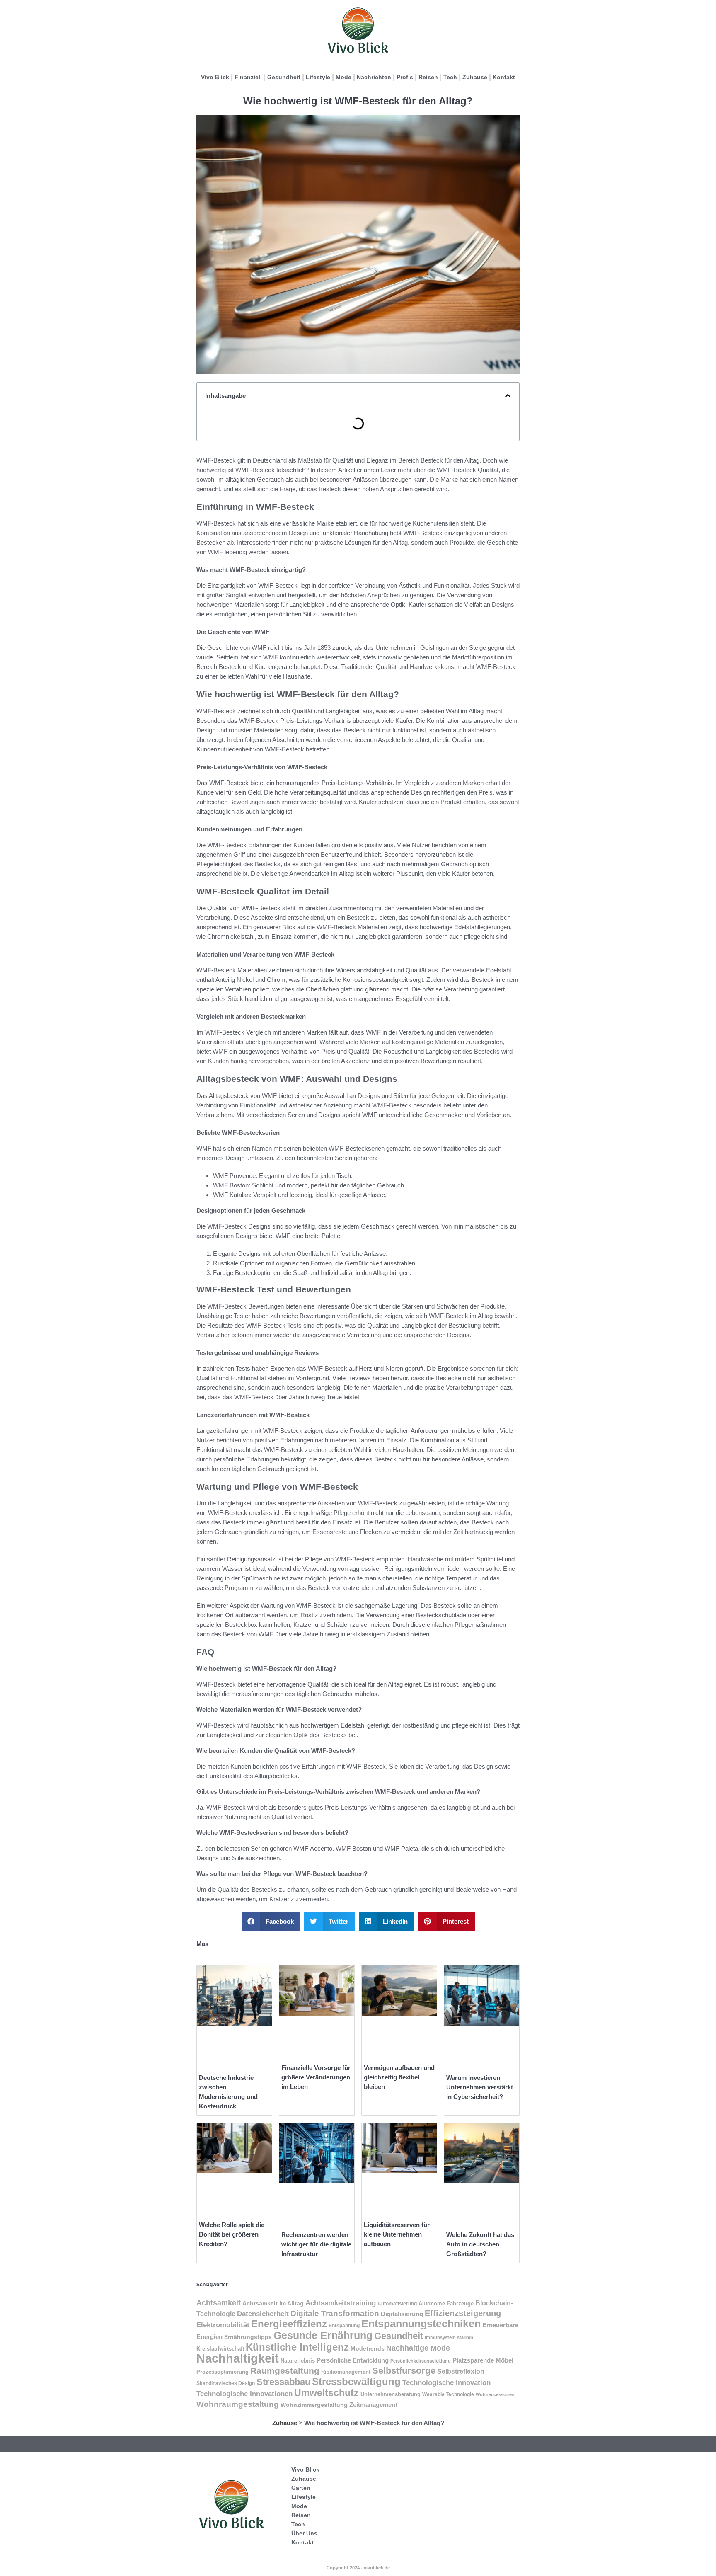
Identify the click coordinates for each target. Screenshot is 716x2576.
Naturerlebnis (298, 2361)
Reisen (428, 77)
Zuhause (475, 77)
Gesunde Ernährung (323, 2335)
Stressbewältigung (356, 2381)
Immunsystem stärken (449, 2337)
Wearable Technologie (448, 2394)
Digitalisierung (402, 2314)
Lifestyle (318, 77)
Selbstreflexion (461, 2371)
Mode (343, 77)
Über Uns (304, 2533)
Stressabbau (283, 2382)
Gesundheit (284, 77)
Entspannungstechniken (421, 2324)
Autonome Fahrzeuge (446, 2303)
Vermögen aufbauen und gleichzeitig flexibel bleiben (399, 2077)
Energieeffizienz (289, 2324)
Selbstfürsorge (404, 2371)
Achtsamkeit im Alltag (273, 2303)
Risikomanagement (346, 2372)
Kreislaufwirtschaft (220, 2349)
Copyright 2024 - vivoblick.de (358, 2568)
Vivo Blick (215, 77)
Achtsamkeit (219, 2303)
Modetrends (368, 2348)
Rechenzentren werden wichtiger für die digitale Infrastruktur (316, 2244)
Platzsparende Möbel (483, 2360)
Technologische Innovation (446, 2382)
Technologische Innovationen (244, 2394)
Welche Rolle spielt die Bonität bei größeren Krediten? (232, 2234)
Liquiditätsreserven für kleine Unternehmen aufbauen (397, 2234)
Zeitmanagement (373, 2405)
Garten (301, 2488)
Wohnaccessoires (495, 2394)
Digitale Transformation (335, 2313)
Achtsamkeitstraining (341, 2303)
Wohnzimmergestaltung (314, 2405)
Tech (450, 77)
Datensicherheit (263, 2314)
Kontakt (504, 77)
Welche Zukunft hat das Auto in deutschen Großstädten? (480, 2244)
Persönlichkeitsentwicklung (421, 2361)
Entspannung (344, 2326)
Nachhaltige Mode (418, 2348)
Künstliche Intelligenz (297, 2347)
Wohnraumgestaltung (238, 2404)
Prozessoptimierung (223, 2372)
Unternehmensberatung (391, 2394)
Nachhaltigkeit (238, 2358)
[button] (508, 396)
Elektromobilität (223, 2325)
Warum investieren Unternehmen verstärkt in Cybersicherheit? (480, 2087)
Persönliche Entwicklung (353, 2360)
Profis (405, 77)
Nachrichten (374, 77)
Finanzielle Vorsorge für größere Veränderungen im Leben (316, 2077)
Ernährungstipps (248, 2337)
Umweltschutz (327, 2393)
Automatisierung (397, 2304)
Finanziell (248, 77)
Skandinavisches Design (226, 2383)
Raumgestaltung (285, 2371)
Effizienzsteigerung (463, 2313)
